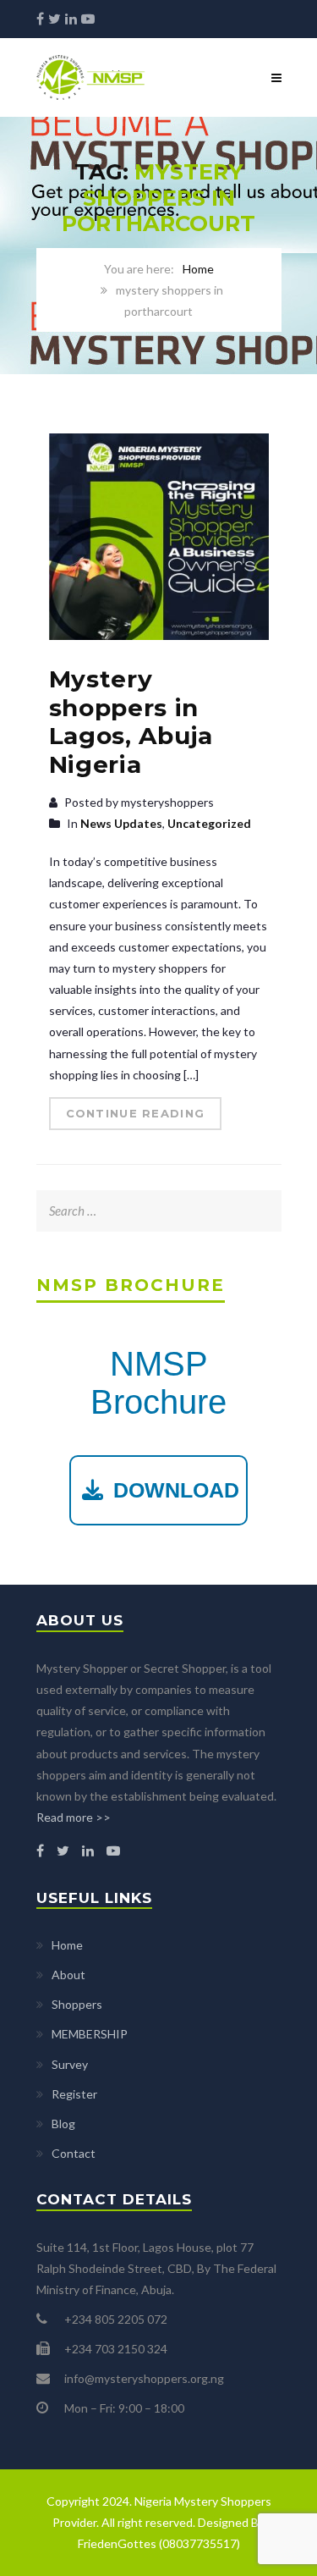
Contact (74, 2153)
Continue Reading (136, 1113)
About (68, 1975)
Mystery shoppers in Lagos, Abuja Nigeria (131, 722)
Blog (63, 2124)
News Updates (121, 823)
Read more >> (74, 1817)
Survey (70, 2064)
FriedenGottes (117, 2543)
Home (198, 269)
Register (74, 2094)
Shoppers (77, 2004)
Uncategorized (209, 823)
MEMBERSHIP (90, 2034)
